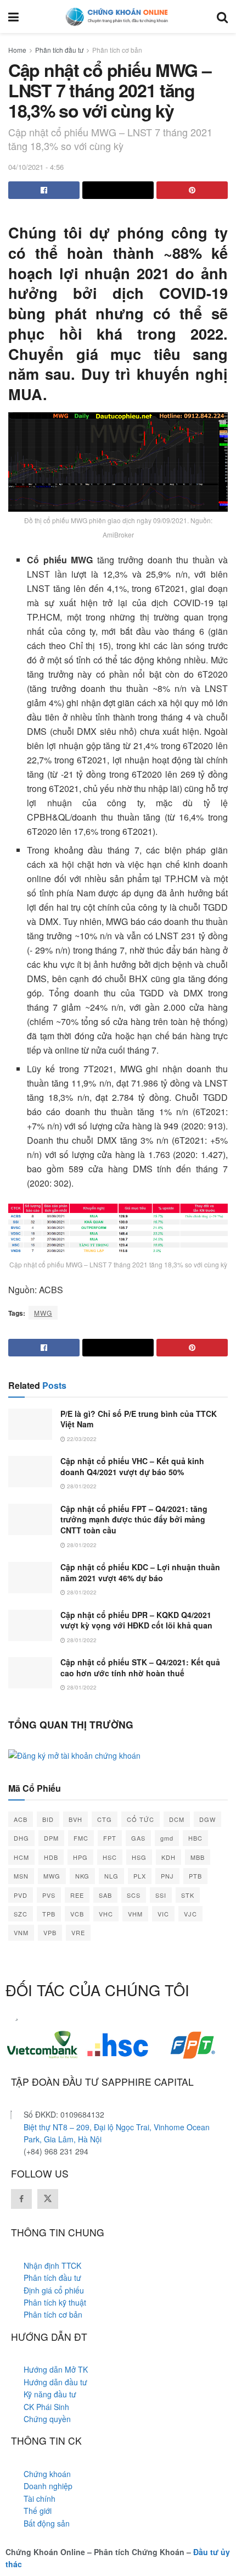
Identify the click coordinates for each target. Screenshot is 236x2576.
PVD (21, 1895)
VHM (135, 1914)
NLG (111, 1876)
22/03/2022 (81, 1439)
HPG (80, 1857)
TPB (49, 1914)
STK (188, 1895)
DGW (207, 1819)
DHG (21, 1838)
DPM (51, 1838)
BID (48, 1819)
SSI (161, 1895)
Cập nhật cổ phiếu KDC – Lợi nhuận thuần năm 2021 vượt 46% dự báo (140, 1572)
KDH (168, 1857)
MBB (198, 1857)
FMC (81, 1838)
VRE (78, 1932)
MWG (43, 1313)
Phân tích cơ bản (117, 50)
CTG (105, 1819)
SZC (21, 1914)
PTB (195, 1876)
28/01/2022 (81, 1486)
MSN (21, 1876)
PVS (49, 1895)
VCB (77, 1914)
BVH (75, 1819)
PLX (140, 1876)
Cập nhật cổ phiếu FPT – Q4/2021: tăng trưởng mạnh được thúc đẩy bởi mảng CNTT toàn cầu (134, 1519)
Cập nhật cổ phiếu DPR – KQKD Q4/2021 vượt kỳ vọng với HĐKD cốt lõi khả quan (136, 1620)
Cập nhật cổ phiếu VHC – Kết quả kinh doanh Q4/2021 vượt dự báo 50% (132, 1466)
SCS (134, 1895)
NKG (82, 1876)
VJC (190, 1914)
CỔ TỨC (141, 1819)
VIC (163, 1914)
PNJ (167, 1876)
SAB (105, 1895)
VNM (21, 1932)
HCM (21, 1857)
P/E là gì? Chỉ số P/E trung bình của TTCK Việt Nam (139, 1419)
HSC (110, 1857)
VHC (106, 1914)
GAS (138, 1838)
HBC (195, 1838)
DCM (177, 1819)
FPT (110, 1838)
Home (17, 50)
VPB (50, 1932)
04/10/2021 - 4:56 (36, 167)
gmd (167, 1838)
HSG (139, 1857)
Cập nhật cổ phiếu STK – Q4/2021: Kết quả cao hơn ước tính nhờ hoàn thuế (140, 1668)
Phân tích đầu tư (59, 50)
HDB (51, 1857)
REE (77, 1895)
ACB (21, 1819)
